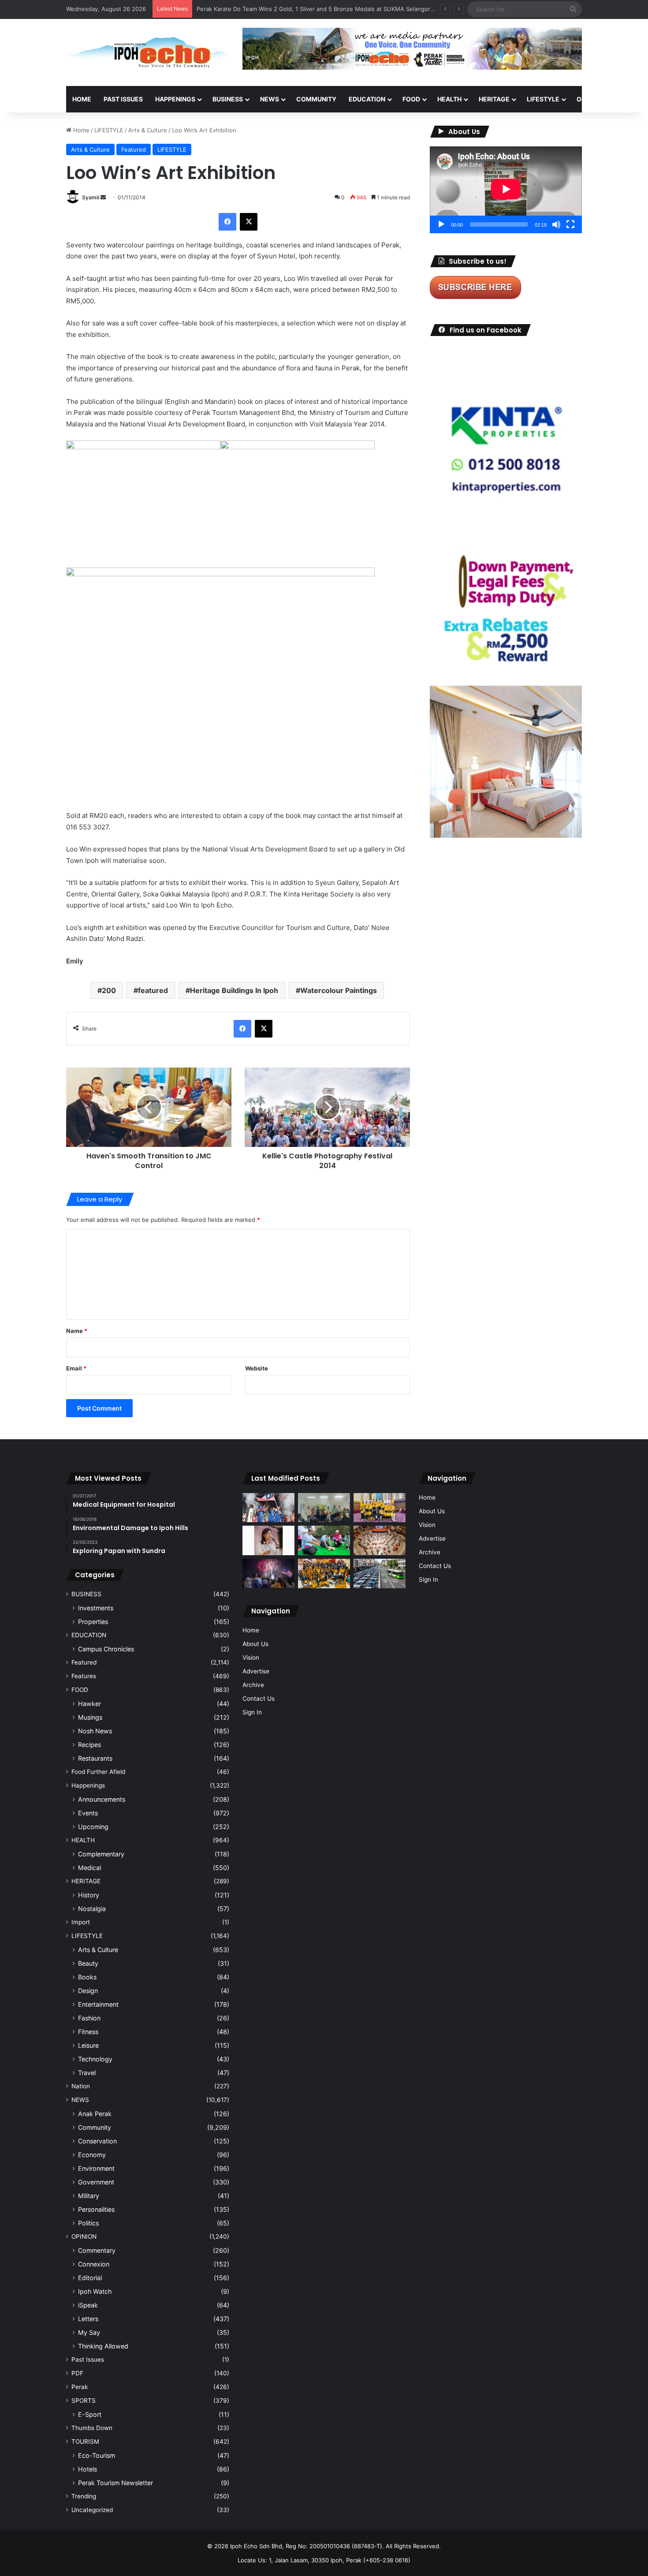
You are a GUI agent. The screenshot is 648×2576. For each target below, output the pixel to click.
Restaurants (95, 1758)
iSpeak (88, 2305)
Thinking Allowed (103, 2346)
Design (88, 1991)
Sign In (252, 1712)
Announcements (102, 1799)
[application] (506, 190)
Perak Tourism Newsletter (115, 2483)
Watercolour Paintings (339, 990)
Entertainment (98, 2004)
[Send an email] (103, 197)
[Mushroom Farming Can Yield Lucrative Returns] (324, 1508)
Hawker (89, 1704)
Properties (93, 1622)
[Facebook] (227, 222)
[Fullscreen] (570, 224)
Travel (87, 2073)
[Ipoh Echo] (148, 52)
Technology (95, 2059)
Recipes (89, 1745)
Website (257, 1368)
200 (109, 990)
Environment (96, 2168)
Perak (80, 2387)
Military (89, 2196)
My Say (89, 2332)
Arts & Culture (148, 130)
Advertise (256, 1671)
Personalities (96, 2209)
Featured (134, 149)
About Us (255, 1644)
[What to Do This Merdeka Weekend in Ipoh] (268, 1573)
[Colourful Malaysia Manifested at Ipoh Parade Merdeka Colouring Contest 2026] (380, 1540)
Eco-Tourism (97, 2455)
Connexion (94, 2264)
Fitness (88, 2032)
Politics (88, 2223)
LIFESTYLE (543, 99)
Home (82, 99)
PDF (77, 2373)
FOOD (411, 99)
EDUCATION (367, 99)
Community (95, 2127)
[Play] (441, 224)
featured (153, 990)
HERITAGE (494, 99)
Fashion (89, 2018)
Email (76, 1368)
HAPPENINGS (175, 99)
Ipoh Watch (95, 2291)
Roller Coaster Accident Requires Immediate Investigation (276, 9)
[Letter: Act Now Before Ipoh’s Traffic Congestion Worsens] (380, 1574)
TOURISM (85, 2442)
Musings (90, 1717)
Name (77, 1331)
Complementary (101, 1854)
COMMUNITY (316, 99)
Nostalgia (92, 1909)
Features (84, 1676)
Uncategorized (92, 2510)
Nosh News (95, 1731)
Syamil (91, 197)
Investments (96, 1608)
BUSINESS (228, 99)
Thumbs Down (92, 2428)
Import (81, 1922)
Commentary (97, 2250)
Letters (88, 2319)
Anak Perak (95, 2114)
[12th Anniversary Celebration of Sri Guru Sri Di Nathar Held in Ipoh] (324, 1574)
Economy (92, 2155)
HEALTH (449, 99)
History (89, 1895)
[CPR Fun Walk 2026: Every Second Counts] (324, 1540)
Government (96, 2182)
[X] (249, 222)
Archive (253, 1685)
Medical (89, 1868)
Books (87, 1977)
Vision (251, 1658)
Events (88, 1813)
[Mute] (556, 224)
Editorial (90, 2278)
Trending (84, 2496)
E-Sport (90, 2414)
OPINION (590, 99)
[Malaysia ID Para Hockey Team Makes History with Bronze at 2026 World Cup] (268, 1508)
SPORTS (84, 2401)
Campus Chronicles (106, 1649)
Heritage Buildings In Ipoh (234, 990)
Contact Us (259, 1699)
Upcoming (93, 1827)
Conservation (97, 2141)
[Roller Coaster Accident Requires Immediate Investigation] (268, 1540)
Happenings (88, 1785)
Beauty (88, 1963)
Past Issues (123, 99)
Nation (81, 2086)
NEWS (270, 99)
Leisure (88, 2045)
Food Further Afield (98, 1772)
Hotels (88, 2469)
